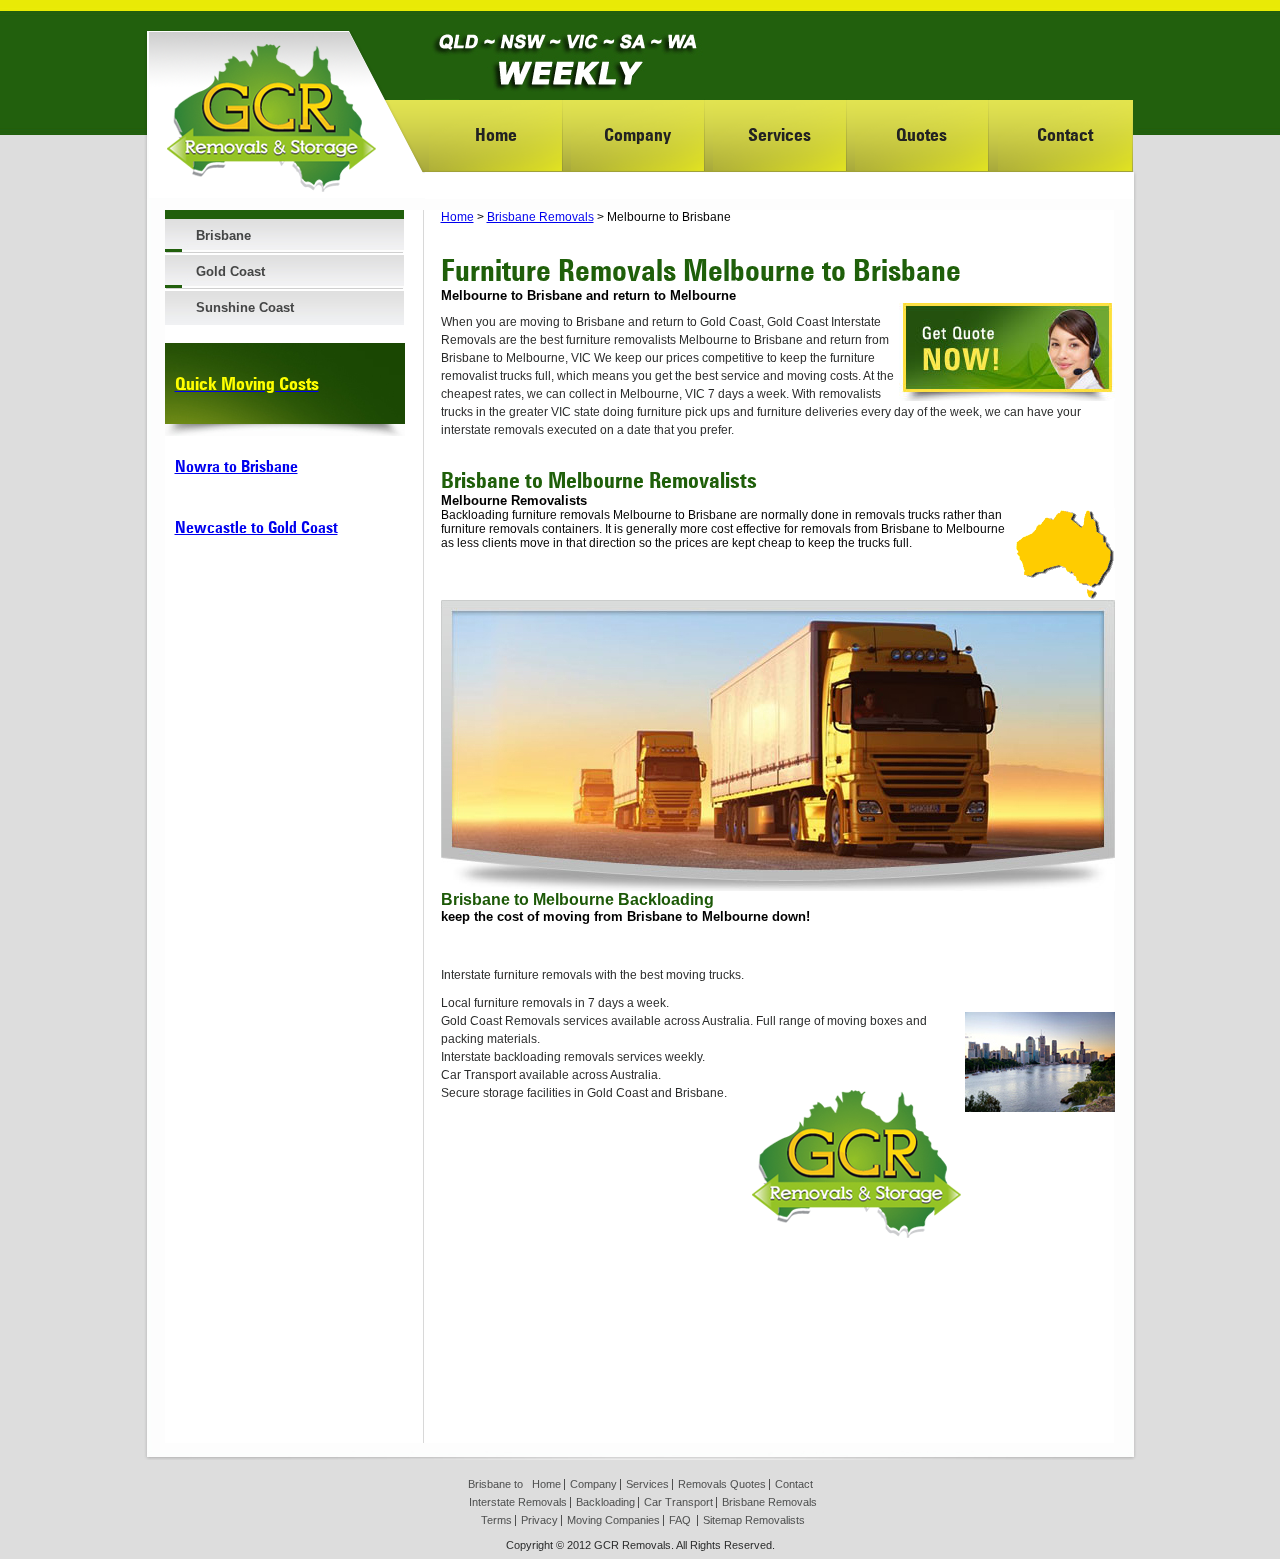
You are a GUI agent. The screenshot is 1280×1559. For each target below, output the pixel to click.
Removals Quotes (722, 1484)
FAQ (680, 1520)
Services (779, 134)
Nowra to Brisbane (236, 466)
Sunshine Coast (245, 307)
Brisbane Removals (540, 217)
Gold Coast (230, 271)
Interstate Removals (518, 1502)
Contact (1065, 134)
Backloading (605, 1502)
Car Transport (678, 1502)
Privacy (539, 1520)
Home (496, 134)
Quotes (921, 134)
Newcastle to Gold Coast (256, 527)
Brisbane (223, 235)
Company (637, 134)
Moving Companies (613, 1520)
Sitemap (722, 1520)
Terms (496, 1520)
